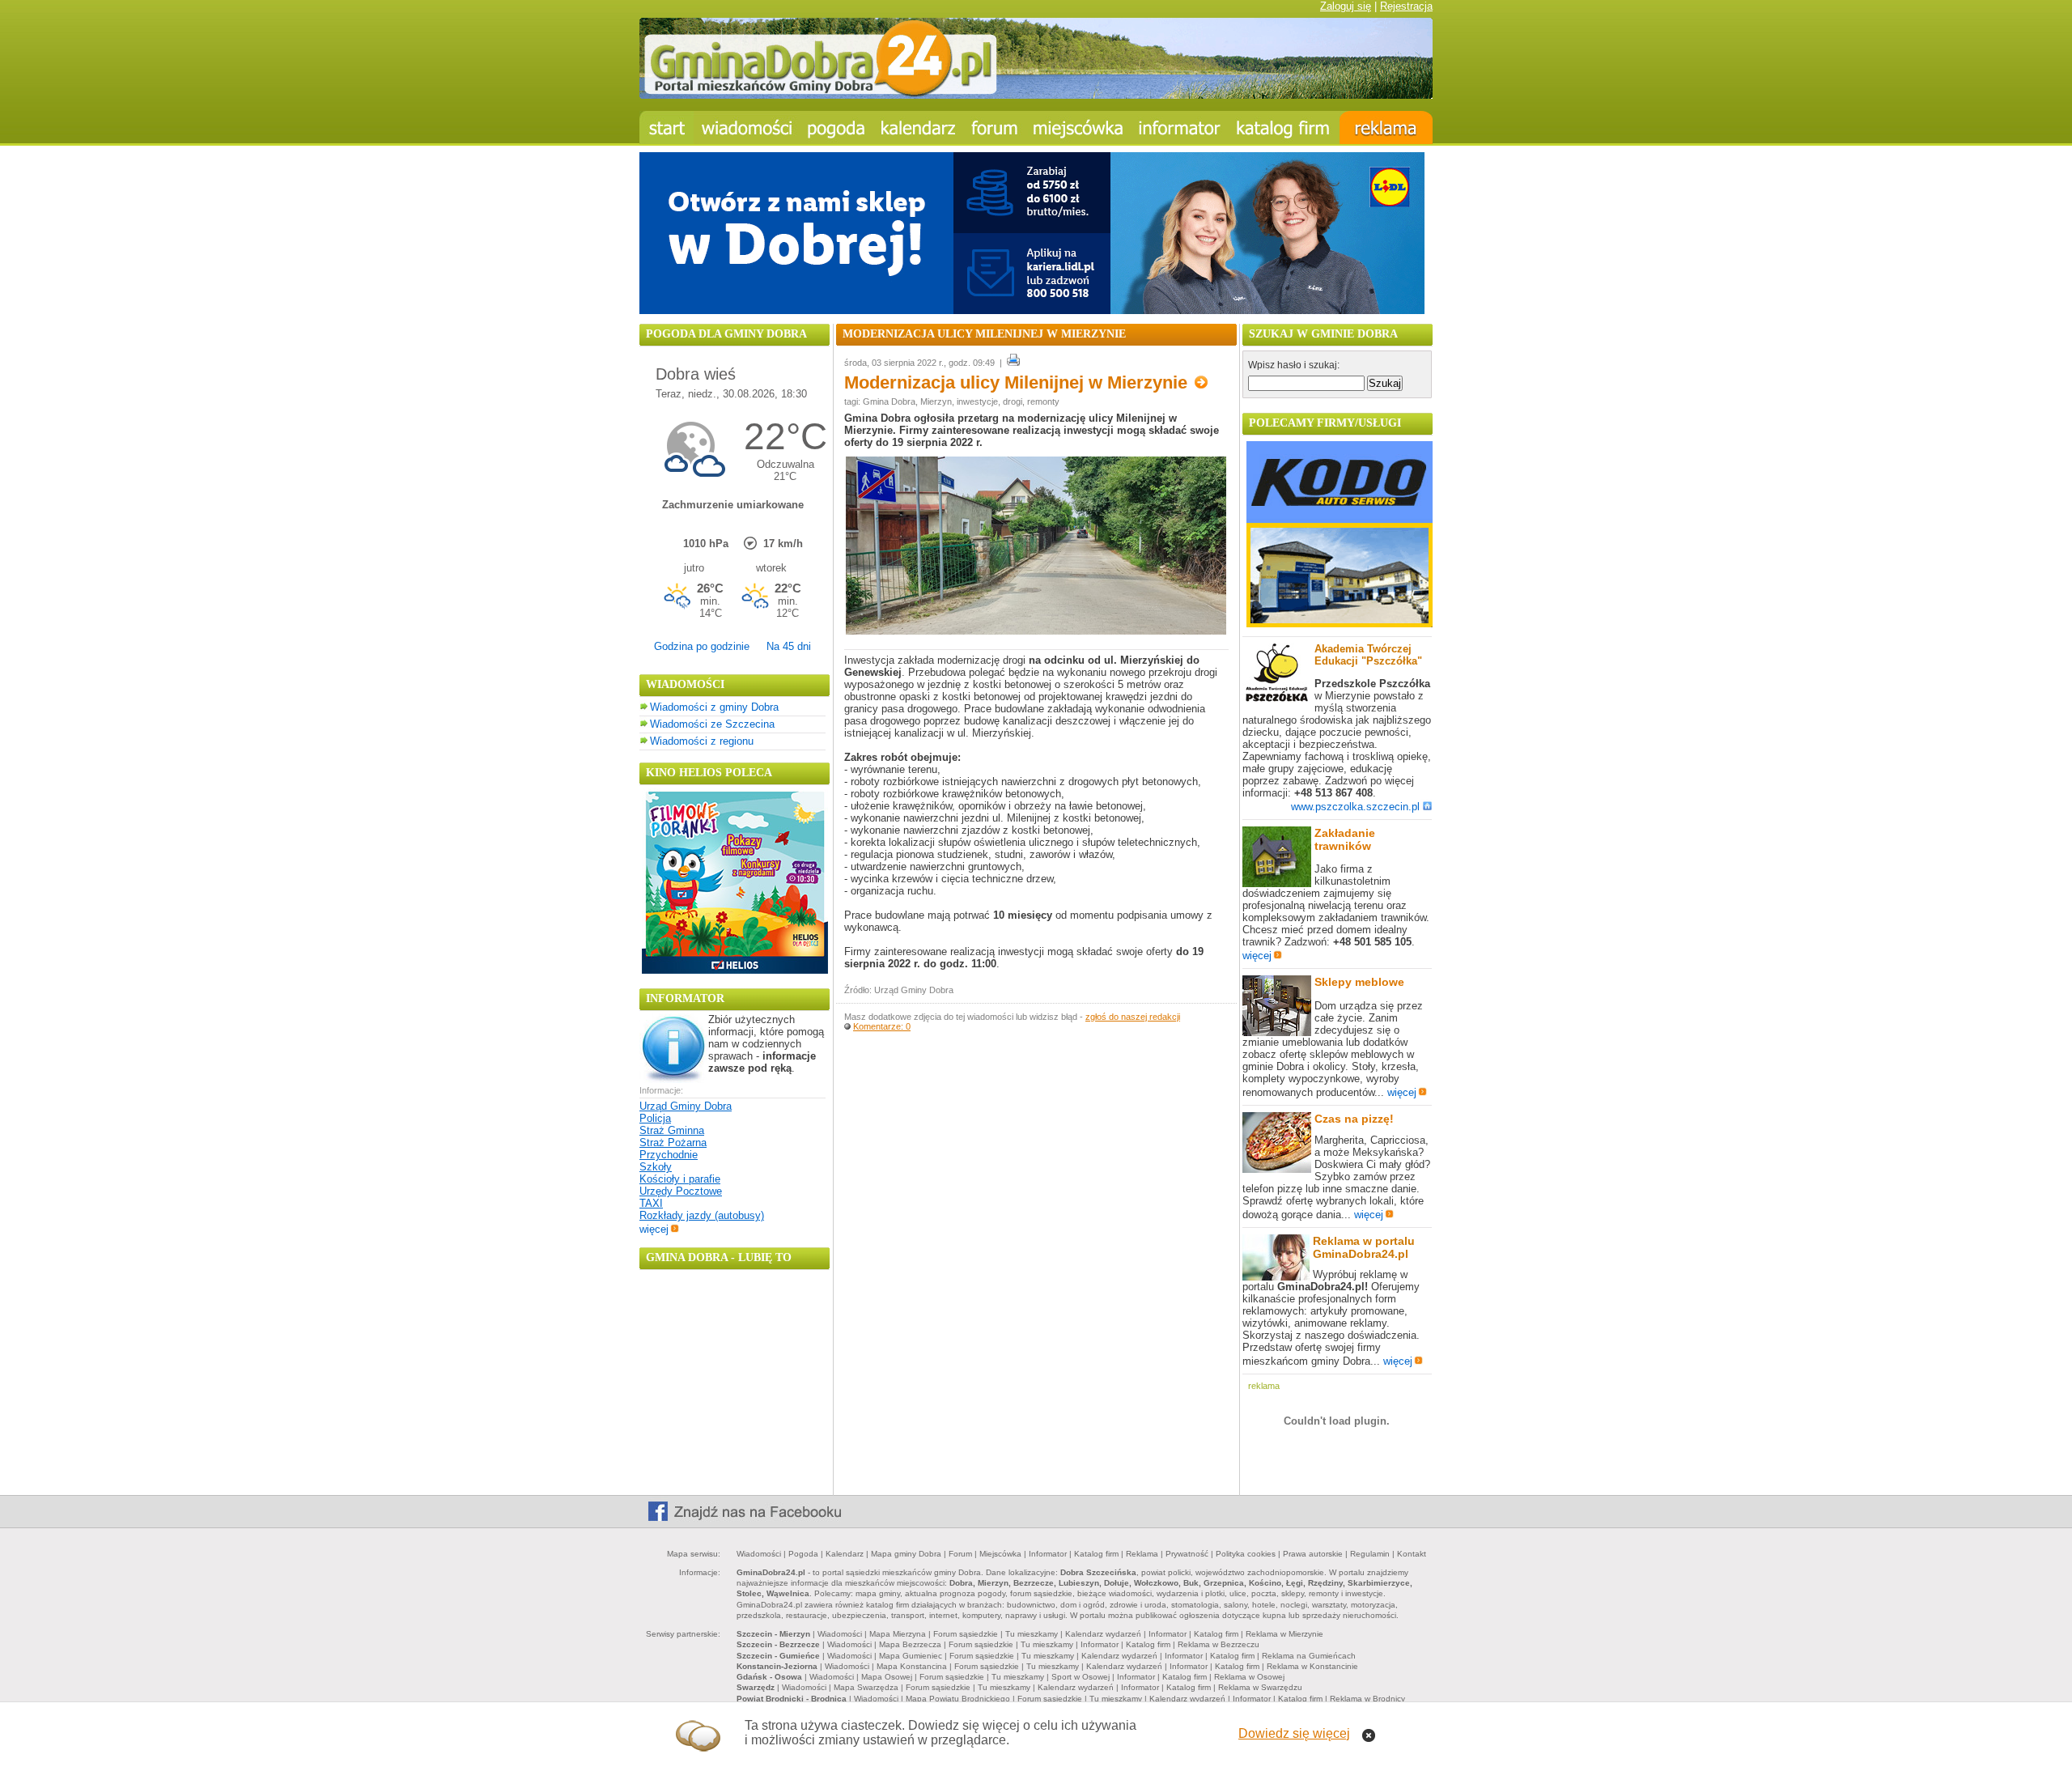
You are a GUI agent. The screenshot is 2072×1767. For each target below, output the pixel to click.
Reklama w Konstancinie (1312, 1666)
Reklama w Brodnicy (1367, 1699)
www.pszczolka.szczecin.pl (1355, 807)
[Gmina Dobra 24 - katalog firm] (1284, 127)
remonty (1043, 401)
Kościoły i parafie (680, 1179)
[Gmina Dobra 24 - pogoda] (836, 127)
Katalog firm (1096, 1554)
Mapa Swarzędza (866, 1687)
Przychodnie (669, 1155)
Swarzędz (756, 1687)
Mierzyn (936, 401)
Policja (655, 1118)
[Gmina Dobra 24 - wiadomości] (747, 127)
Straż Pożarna (673, 1143)
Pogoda (803, 1554)
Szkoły (656, 1167)
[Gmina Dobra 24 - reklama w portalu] (1386, 127)
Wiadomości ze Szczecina (712, 724)
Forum (960, 1554)
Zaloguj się (1346, 6)
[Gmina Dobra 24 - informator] (1180, 127)
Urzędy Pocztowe (681, 1191)
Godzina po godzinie (702, 646)
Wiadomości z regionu (702, 741)
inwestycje (977, 401)
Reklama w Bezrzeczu (1219, 1644)
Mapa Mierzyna (898, 1634)
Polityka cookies (1246, 1554)
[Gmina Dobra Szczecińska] (1078, 127)
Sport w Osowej (1081, 1677)
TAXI (651, 1203)
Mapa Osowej (887, 1677)
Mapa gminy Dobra (906, 1554)
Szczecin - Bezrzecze (778, 1644)
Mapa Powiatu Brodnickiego (958, 1699)
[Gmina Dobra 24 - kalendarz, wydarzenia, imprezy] (919, 127)
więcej (654, 1229)
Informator (1048, 1554)
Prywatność (1187, 1554)
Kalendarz (845, 1554)
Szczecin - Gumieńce (778, 1656)
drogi (1013, 401)
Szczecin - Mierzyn (773, 1634)
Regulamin (1370, 1554)
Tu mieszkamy (1032, 1634)
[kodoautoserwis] (1340, 624)
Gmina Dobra (889, 401)
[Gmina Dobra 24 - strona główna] (667, 127)
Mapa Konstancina (912, 1666)
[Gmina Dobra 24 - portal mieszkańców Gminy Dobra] (1036, 95)
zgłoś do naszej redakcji (1133, 1017)
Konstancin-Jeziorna (777, 1666)
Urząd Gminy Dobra (686, 1106)
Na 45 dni (789, 646)
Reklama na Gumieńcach (1309, 1656)
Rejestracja (1406, 6)
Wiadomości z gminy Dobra (714, 707)
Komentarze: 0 (882, 1026)
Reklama (1142, 1554)
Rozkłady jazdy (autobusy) (702, 1215)
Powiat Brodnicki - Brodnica (792, 1699)
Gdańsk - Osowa (769, 1677)
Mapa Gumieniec (911, 1656)
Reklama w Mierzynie (1284, 1634)
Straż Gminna (672, 1130)
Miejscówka (1000, 1554)
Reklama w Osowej (1249, 1677)
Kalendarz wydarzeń (1103, 1634)
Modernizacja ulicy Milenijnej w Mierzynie (1018, 382)
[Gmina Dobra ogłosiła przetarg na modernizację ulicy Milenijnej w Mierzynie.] (1036, 631)
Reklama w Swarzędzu (1260, 1687)
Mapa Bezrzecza (910, 1644)
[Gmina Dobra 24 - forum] (995, 127)
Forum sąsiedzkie (966, 1634)
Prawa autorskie (1313, 1554)
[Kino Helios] (735, 970)
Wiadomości (759, 1554)
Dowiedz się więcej (1294, 1733)
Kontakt (1412, 1554)
